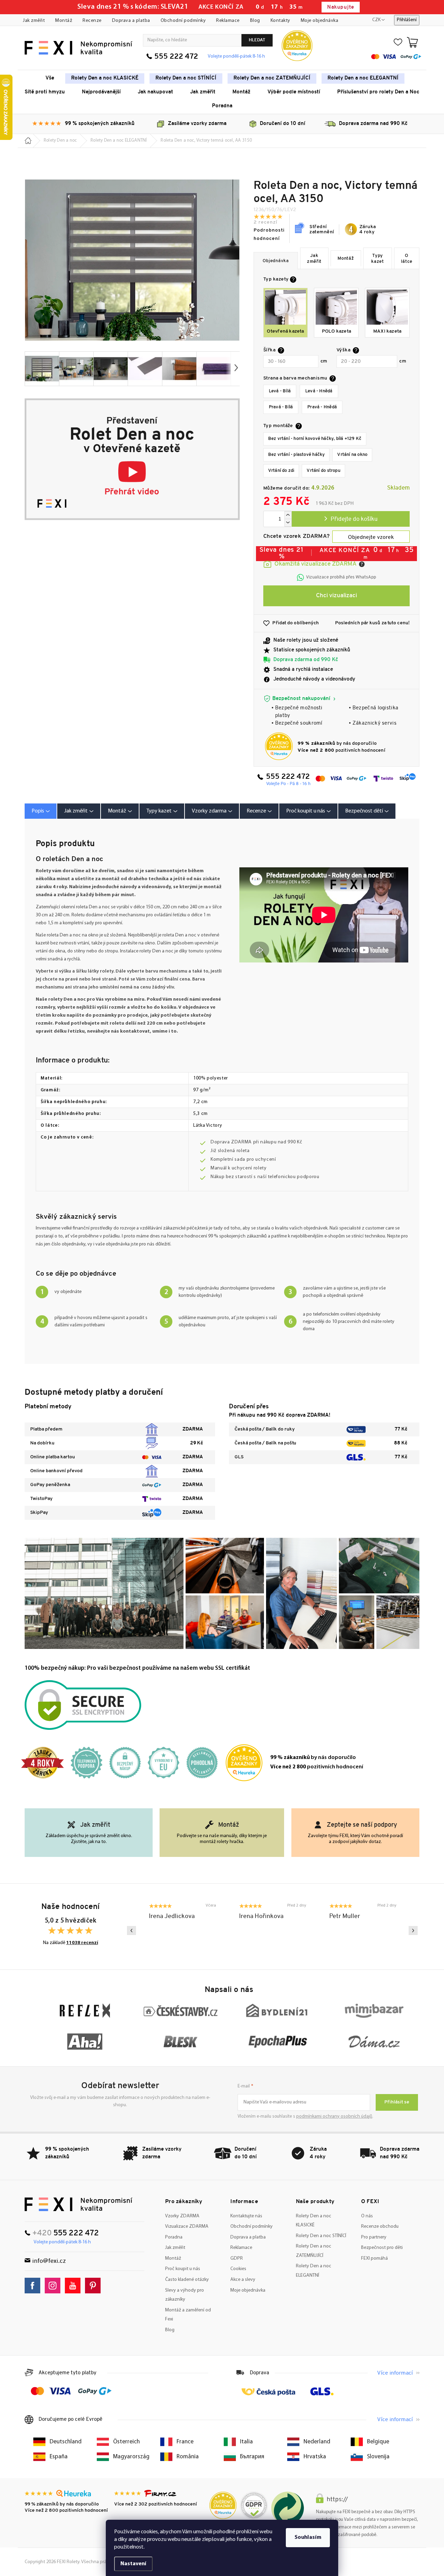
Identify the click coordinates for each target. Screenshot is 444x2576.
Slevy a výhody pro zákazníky (185, 2295)
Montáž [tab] (117, 811)
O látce (407, 259)
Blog (255, 21)
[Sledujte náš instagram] (54, 2286)
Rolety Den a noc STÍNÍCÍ (321, 2236)
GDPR (237, 2258)
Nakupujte (340, 7)
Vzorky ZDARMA (182, 2216)
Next (413, 1931)
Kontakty (280, 21)
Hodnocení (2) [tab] (259, 811)
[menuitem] (50, 78)
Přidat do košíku (351, 519)
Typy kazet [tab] (159, 811)
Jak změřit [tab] (76, 811)
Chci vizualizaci (336, 596)
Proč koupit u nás (183, 2269)
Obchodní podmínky (183, 21)
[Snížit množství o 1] (288, 523)
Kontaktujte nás (246, 2216)
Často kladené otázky (187, 2280)
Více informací (395, 2373)
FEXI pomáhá (374, 2258)
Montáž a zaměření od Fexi (188, 2315)
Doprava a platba (131, 21)
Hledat (257, 40)
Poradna (174, 2237)
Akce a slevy (243, 2280)
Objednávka (276, 261)
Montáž (64, 21)
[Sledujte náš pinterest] (95, 2286)
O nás (367, 2216)
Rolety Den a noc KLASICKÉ (314, 2221)
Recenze (92, 21)
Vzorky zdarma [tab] (209, 811)
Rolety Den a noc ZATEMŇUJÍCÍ (314, 2251)
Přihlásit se (397, 2102)
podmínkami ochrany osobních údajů (334, 2116)
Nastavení (133, 2564)
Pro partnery (374, 2237)
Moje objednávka (320, 21)
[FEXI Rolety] (79, 2204)
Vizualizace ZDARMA (187, 2227)
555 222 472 (176, 57)
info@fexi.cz (49, 2261)
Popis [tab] (38, 811)
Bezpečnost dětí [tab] (364, 811)
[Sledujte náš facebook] (34, 2286)
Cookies (238, 2269)
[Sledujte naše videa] (74, 2286)
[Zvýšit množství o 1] (288, 515)
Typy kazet (378, 259)
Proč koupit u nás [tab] (306, 811)
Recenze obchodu (380, 2227)
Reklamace (228, 21)
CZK (376, 20)
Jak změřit (34, 21)
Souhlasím (308, 2537)
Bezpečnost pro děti (382, 2248)
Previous (131, 1931)
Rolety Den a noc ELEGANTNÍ (314, 2271)
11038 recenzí (82, 1943)
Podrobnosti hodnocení (269, 235)
